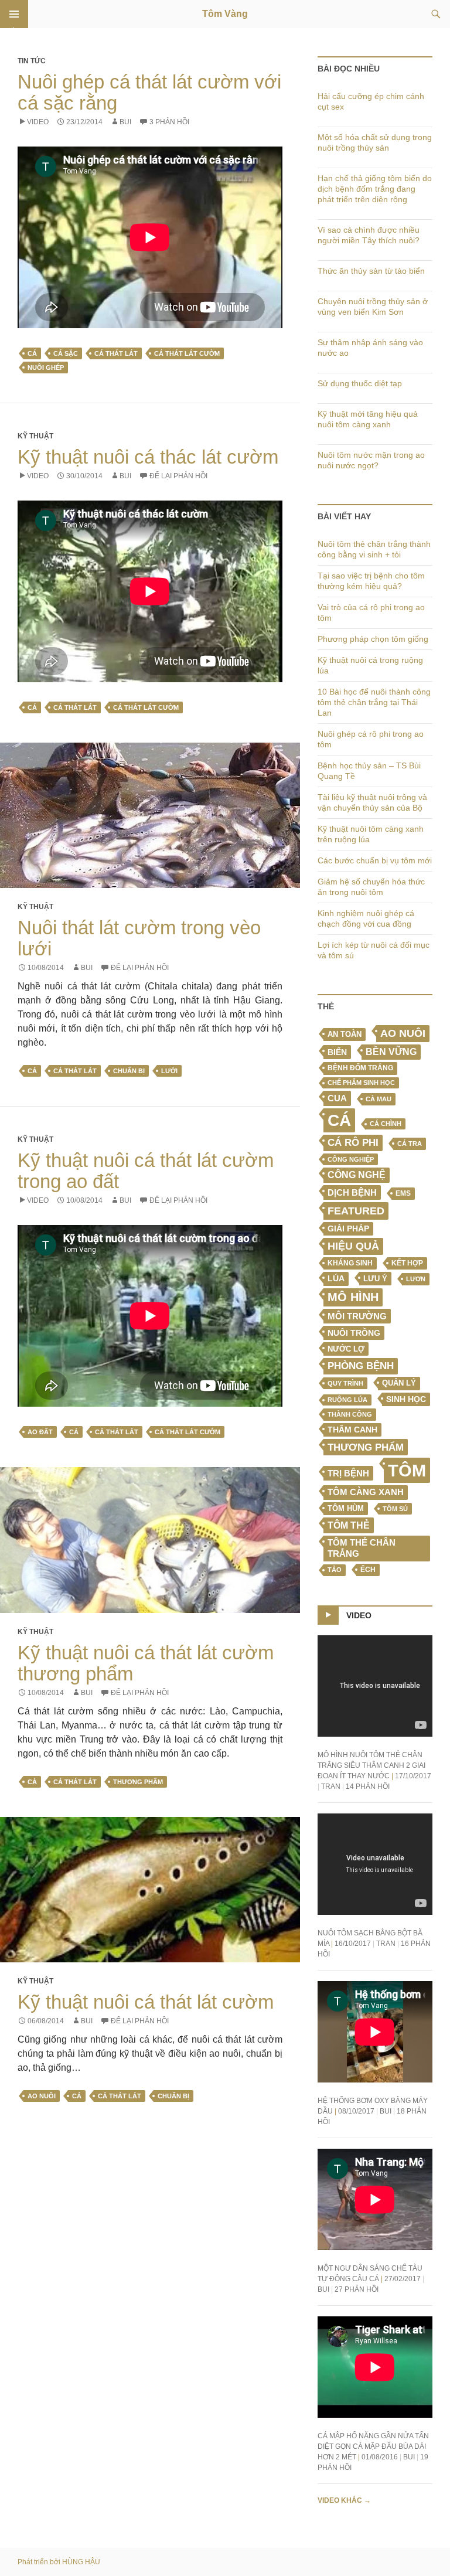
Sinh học (406, 1399)
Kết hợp (407, 1263)
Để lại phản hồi (178, 476)
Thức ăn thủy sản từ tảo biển (371, 271)
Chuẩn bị (129, 1071)
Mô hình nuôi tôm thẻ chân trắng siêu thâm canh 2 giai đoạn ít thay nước (371, 1765)
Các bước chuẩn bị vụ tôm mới (375, 860)
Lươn (416, 1279)
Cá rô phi (353, 1143)
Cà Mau (379, 1099)
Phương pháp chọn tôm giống (373, 639)
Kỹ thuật (35, 436)
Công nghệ (357, 1175)
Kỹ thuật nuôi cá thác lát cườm (148, 457)
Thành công (350, 1414)
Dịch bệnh (352, 1192)
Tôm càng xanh (366, 1492)
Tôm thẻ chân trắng (362, 1548)
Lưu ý (375, 1279)
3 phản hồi (169, 122)
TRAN (331, 1786)
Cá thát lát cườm (187, 353)
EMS (403, 1193)
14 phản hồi (368, 1786)
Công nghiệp (351, 1159)
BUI (125, 122)
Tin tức (32, 61)
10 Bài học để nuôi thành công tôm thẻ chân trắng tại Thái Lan (374, 702)
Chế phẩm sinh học (361, 1083)
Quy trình (345, 1383)
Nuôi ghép (46, 367)
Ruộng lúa (347, 1400)
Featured (356, 1211)
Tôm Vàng (225, 14)
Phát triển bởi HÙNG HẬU (59, 2562)
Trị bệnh (348, 1473)
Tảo (335, 1570)
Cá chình (386, 1124)
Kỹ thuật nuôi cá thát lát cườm (146, 2002)
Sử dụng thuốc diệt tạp (360, 383)
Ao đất (40, 1432)
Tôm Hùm (346, 1508)
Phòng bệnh (361, 1366)
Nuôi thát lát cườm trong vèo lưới (139, 938)
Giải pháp (348, 1229)
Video (38, 122)
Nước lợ (346, 1349)
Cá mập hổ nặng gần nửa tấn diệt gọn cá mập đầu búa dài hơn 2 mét (373, 2446)
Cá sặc (66, 353)
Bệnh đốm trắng (360, 1068)
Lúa (336, 1279)
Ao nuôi (42, 2096)
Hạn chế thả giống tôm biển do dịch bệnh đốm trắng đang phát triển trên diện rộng (375, 189)
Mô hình (353, 1297)
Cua (337, 1098)
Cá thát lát (116, 353)
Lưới (169, 1071)
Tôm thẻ (349, 1525)
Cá (32, 353)
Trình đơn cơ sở (14, 14)
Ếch (368, 1570)
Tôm (407, 1470)
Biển (337, 1052)
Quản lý (399, 1383)
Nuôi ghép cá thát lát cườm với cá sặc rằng (149, 92)
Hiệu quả (353, 1246)
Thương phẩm (138, 1782)
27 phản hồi (357, 2289)
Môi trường (357, 1316)
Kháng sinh (350, 1263)
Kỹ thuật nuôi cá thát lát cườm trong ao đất (146, 1171)
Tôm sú (395, 1509)
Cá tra (410, 1144)
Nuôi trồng (354, 1333)
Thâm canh (352, 1430)
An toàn (345, 1035)
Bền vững (391, 1052)
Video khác (344, 2500)
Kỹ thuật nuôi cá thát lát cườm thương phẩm (146, 1663)
